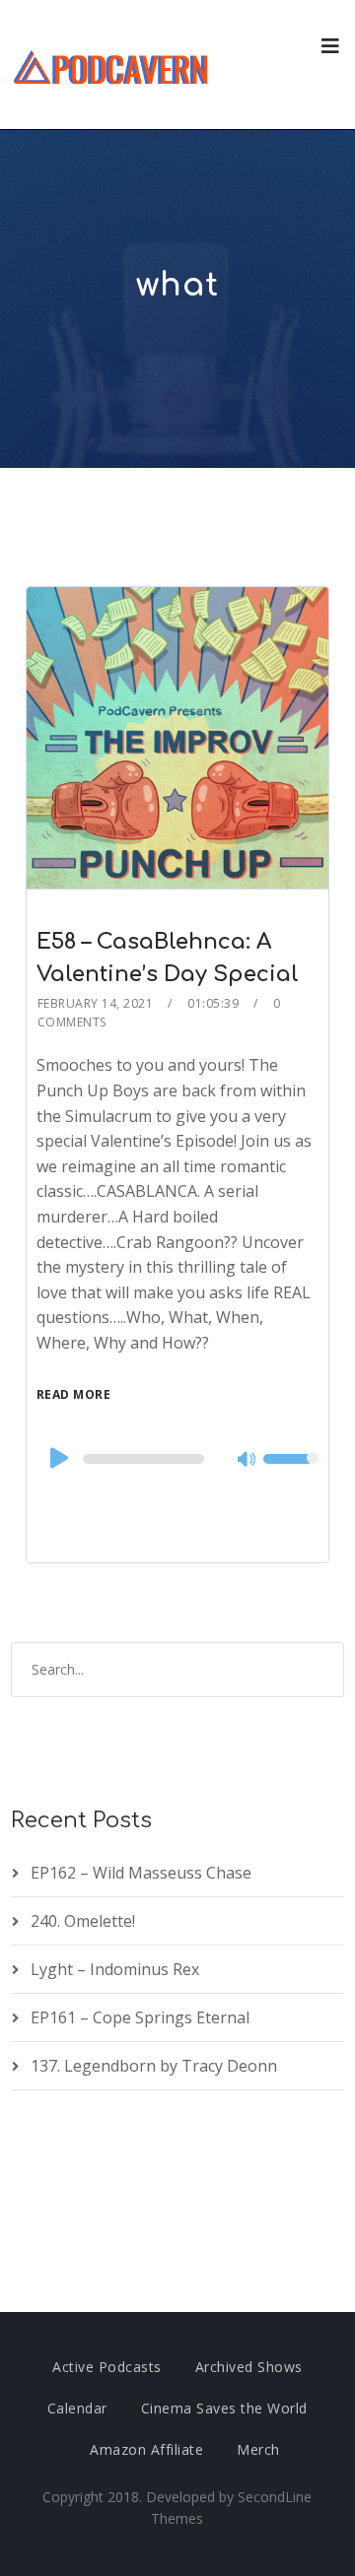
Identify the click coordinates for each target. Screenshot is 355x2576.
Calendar (77, 2408)
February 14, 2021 (96, 1003)
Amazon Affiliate (146, 2449)
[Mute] (248, 1461)
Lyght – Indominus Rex (115, 1969)
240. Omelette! (83, 1921)
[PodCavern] (112, 65)
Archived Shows (249, 2367)
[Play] (57, 1458)
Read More (74, 1394)
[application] (177, 1459)
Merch (258, 2449)
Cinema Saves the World (224, 2408)
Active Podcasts (107, 2367)
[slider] (291, 1472)
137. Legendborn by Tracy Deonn (154, 2066)
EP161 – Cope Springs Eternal (140, 2017)
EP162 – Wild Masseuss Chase (141, 1873)
